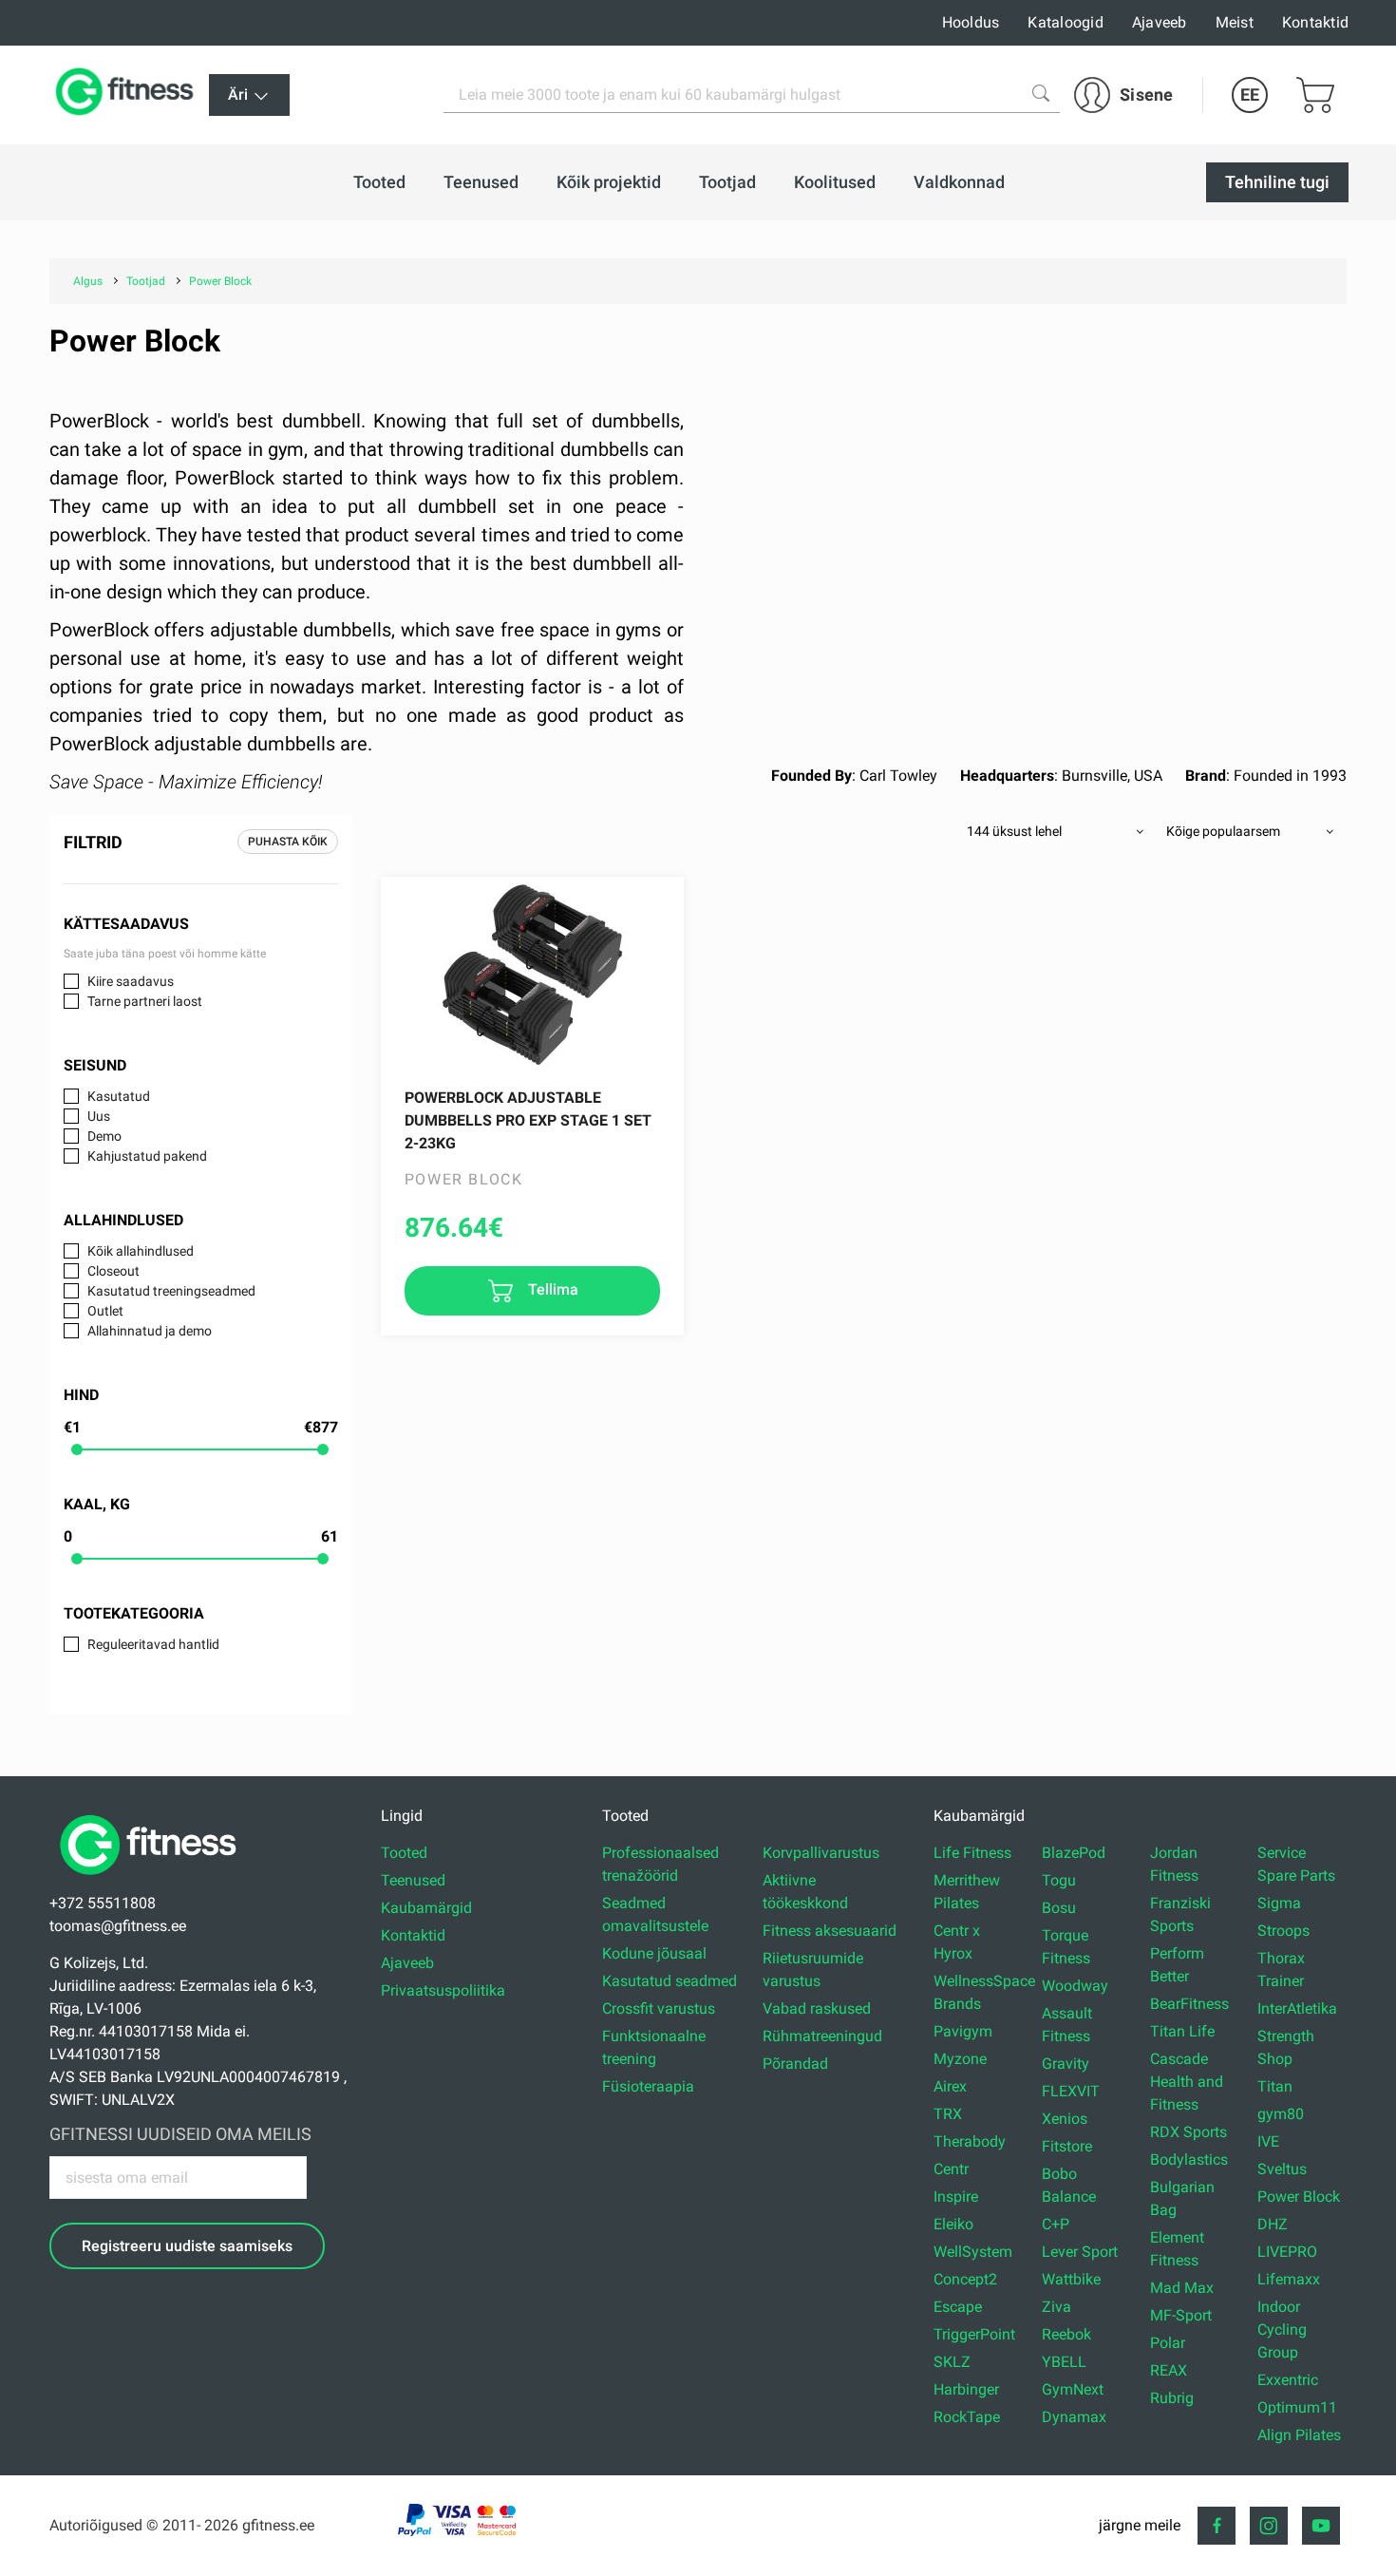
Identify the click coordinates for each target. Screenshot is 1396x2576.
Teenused (413, 1880)
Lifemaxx (1289, 2279)
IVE (1268, 2141)
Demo (104, 1136)
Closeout (113, 1271)
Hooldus (971, 22)
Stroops (1283, 1931)
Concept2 (965, 2279)
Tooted (404, 1853)
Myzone (960, 2059)
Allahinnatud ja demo (150, 1331)
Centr (951, 2169)
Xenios (1065, 2119)
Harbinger (966, 2389)
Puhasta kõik (288, 842)
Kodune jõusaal (654, 1953)
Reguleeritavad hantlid (153, 1644)
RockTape (967, 2417)
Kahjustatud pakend (147, 1156)
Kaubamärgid (426, 1908)
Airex (950, 2086)
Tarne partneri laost (145, 1001)
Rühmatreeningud (822, 2036)
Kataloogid (1066, 22)
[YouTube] (1321, 2526)
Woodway (1075, 1986)
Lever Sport (1080, 2252)
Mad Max (1182, 2288)
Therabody (970, 2141)
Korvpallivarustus (821, 1853)
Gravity (1066, 2064)
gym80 (1281, 2114)
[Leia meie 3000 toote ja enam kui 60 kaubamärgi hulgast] (1041, 93)
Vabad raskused (817, 2008)
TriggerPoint (974, 2334)
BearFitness (1189, 2004)
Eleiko (953, 2224)
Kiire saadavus (131, 981)
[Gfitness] (128, 95)
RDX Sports (1188, 2132)
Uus (99, 1116)
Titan (1275, 2086)
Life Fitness (972, 1853)
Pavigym (963, 2031)
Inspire (956, 2197)
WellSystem (973, 2252)
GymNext (1073, 2389)
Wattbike (1071, 2279)
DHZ (1273, 2224)
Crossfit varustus (659, 2008)
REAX (1169, 2370)
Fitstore (1067, 2146)
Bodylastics (1189, 2159)
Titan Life (1182, 2031)
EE (1250, 95)
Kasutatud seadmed (670, 1981)
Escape (958, 2307)
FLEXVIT (1071, 2091)
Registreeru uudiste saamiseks (187, 2246)
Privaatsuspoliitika (443, 1990)
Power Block (1299, 2197)
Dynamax (1074, 2417)
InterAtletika (1297, 2008)
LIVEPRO (1287, 2252)
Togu (1059, 1880)
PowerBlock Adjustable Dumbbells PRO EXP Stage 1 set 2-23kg (528, 1120)
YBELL (1064, 2362)
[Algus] (153, 1880)
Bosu (1059, 1908)
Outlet (105, 1311)
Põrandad (795, 2064)
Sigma (1279, 1903)
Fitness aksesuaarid (830, 1931)
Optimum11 (1297, 2407)
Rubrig (1172, 2398)
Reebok (1066, 2334)
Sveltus (1282, 2169)
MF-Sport (1181, 2315)
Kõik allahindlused (141, 1251)
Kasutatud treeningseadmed (171, 1291)
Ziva (1056, 2307)
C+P (1056, 2224)
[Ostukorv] (1315, 95)
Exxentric (1288, 2380)
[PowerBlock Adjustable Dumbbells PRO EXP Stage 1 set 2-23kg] (532, 973)
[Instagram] (1269, 2526)
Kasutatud (119, 1096)
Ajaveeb (1160, 22)
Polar (1168, 2343)
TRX (948, 2114)
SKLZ (952, 2362)
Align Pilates (1299, 2435)
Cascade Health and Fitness (1187, 2082)
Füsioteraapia (648, 2086)
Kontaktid (1315, 22)
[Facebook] (1217, 2526)
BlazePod (1074, 1853)
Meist (1235, 22)
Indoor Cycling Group (1282, 2330)
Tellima (551, 1289)
